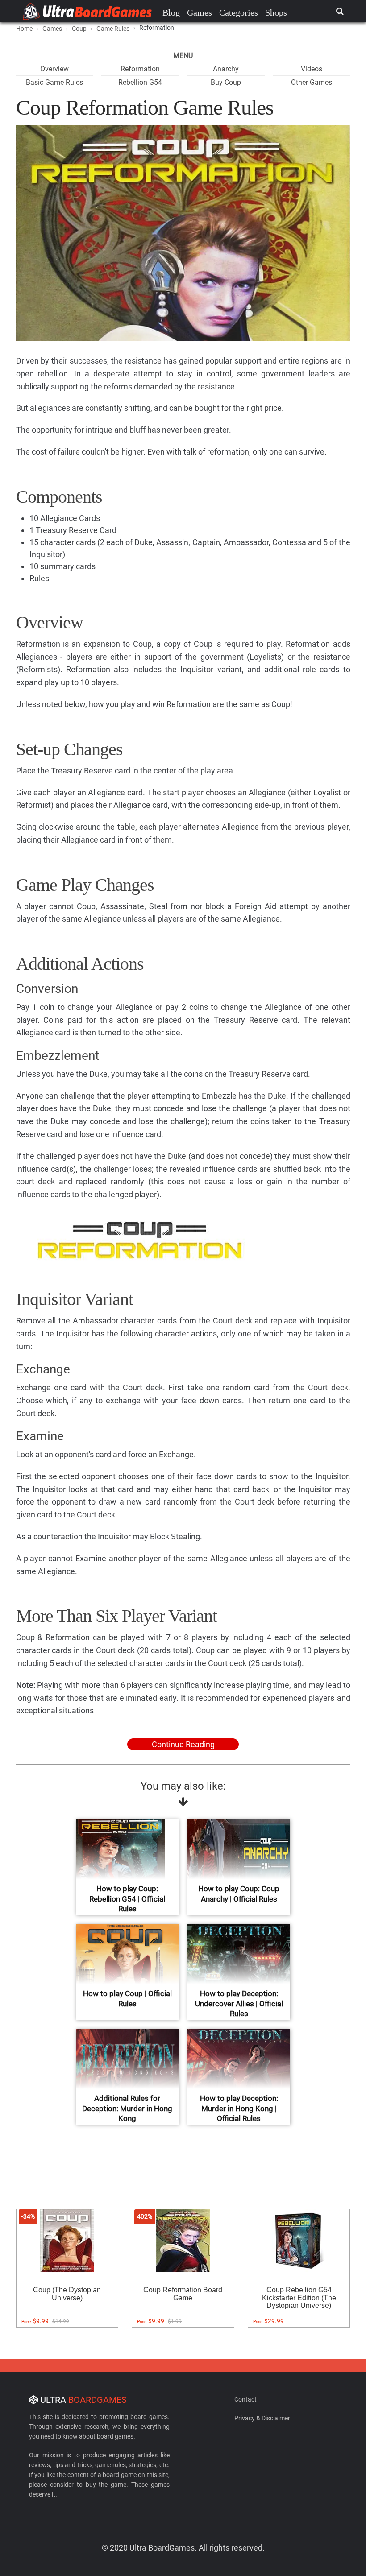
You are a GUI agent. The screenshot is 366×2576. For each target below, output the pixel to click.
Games (200, 12)
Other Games (312, 82)
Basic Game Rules (54, 82)
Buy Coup (226, 82)
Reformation (140, 69)
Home (24, 29)
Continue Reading (183, 1744)
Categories (239, 12)
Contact (245, 2399)
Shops (276, 12)
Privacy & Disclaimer (262, 2418)
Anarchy (226, 69)
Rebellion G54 (140, 82)
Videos (312, 69)
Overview (54, 69)
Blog (171, 12)
